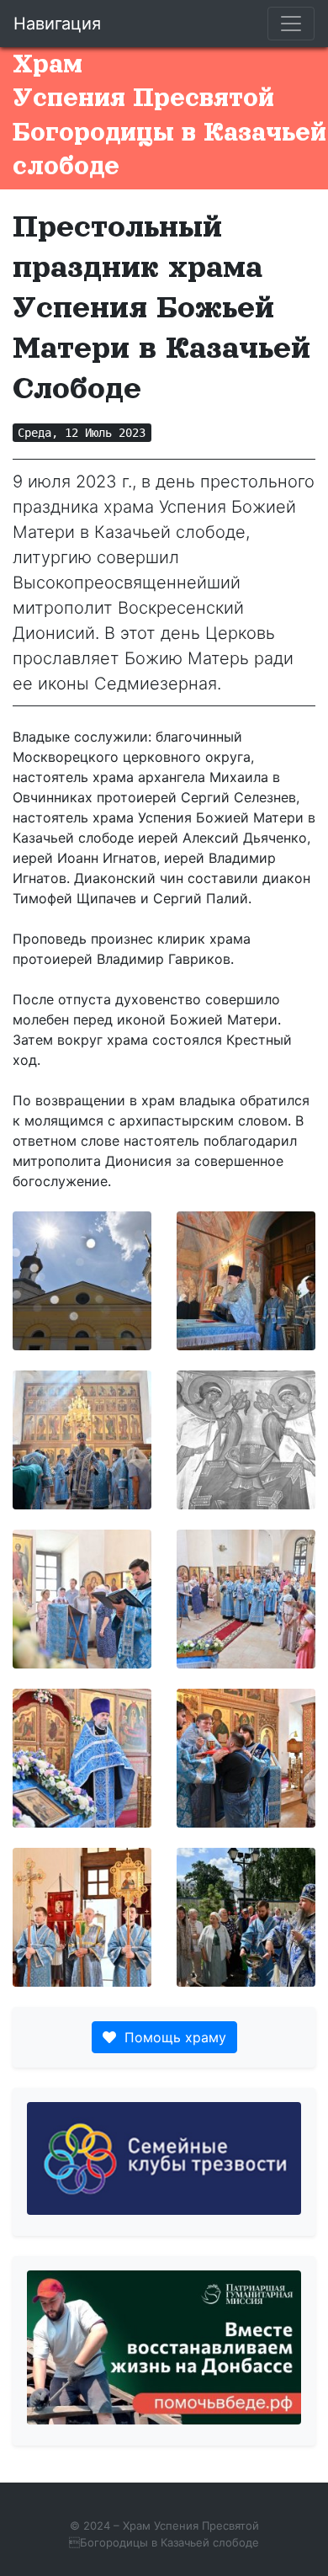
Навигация (57, 24)
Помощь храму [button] (171, 2037)
